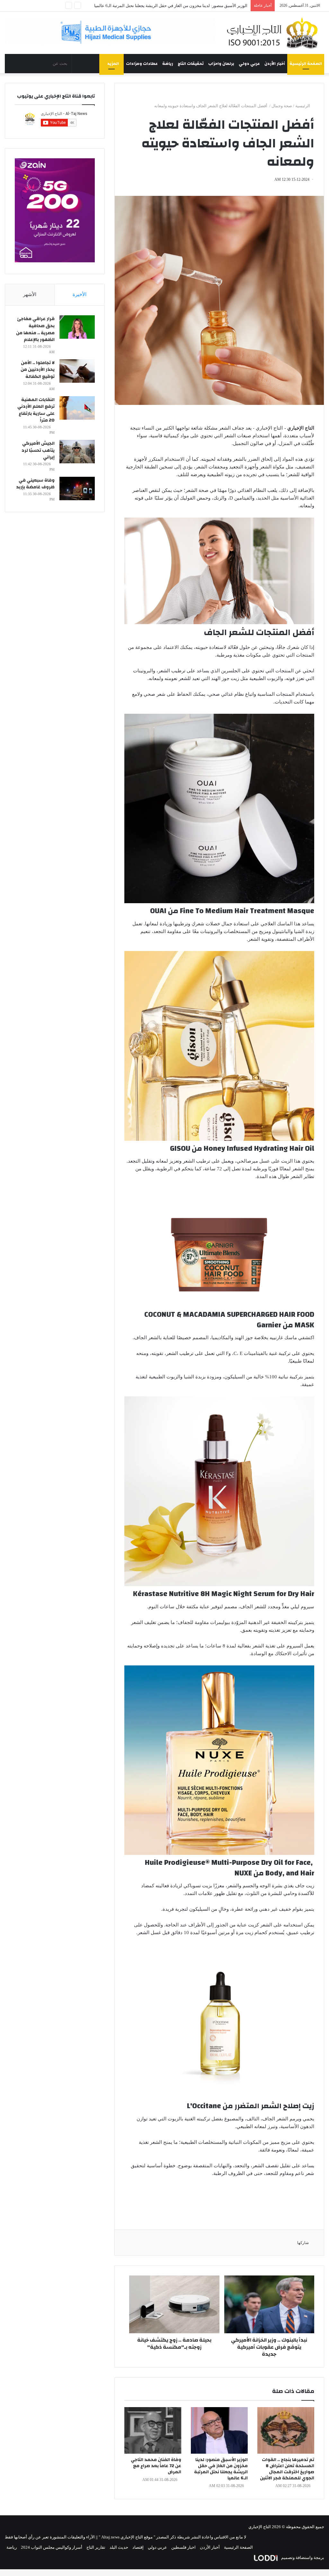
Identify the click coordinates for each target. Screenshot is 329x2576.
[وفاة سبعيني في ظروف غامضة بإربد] (77, 489)
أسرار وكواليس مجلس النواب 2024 (52, 2547)
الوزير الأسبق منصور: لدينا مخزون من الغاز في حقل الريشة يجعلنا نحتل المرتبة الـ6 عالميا (221, 2469)
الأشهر (30, 294)
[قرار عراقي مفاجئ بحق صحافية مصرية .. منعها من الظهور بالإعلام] (77, 327)
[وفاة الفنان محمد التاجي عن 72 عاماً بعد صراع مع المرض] (153, 2430)
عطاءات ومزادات (142, 64)
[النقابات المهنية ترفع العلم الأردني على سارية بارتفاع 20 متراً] (77, 408)
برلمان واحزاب (221, 64)
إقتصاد (138, 2547)
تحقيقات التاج (191, 64)
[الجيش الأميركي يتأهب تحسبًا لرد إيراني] (77, 452)
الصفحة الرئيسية (306, 64)
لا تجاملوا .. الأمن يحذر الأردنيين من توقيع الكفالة (206, 6)
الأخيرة (80, 294)
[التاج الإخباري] (274, 33)
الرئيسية (303, 106)
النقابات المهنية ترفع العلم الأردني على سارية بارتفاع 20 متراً (36, 410)
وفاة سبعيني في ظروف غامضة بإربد (35, 484)
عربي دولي (249, 64)
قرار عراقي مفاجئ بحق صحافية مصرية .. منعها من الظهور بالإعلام (35, 329)
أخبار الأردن (275, 64)
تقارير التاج (96, 2547)
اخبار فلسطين (183, 2547)
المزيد (113, 64)
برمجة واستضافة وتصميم (302, 2558)
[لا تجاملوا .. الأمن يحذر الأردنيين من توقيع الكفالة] (77, 371)
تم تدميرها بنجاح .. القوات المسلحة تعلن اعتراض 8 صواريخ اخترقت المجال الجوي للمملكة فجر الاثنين (287, 2469)
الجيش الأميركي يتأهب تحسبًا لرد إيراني (38, 450)
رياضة (168, 64)
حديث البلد (119, 2547)
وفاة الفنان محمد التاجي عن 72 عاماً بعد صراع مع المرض (156, 2466)
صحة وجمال (282, 106)
